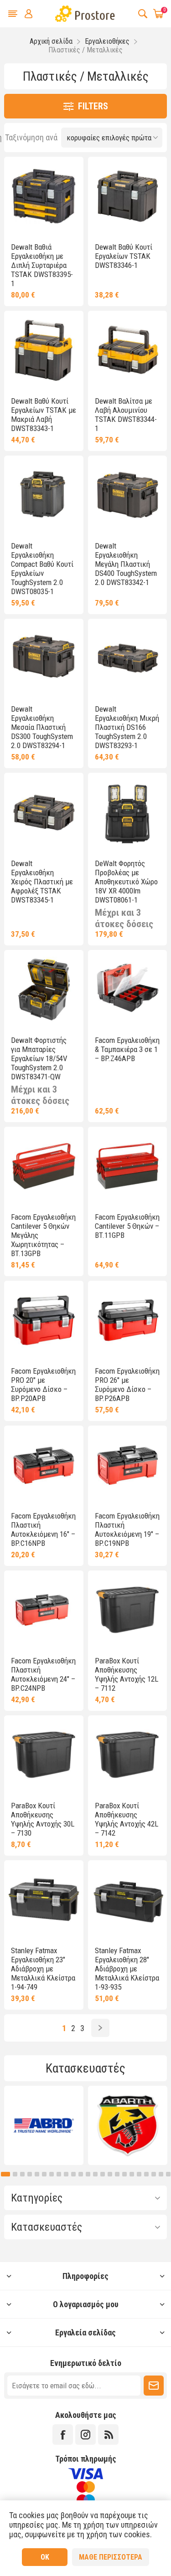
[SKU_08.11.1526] (44, 350)
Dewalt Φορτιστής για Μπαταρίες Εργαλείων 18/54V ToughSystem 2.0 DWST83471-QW (39, 1058)
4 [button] (22, 2174)
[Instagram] (85, 2435)
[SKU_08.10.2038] (44, 1320)
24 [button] (168, 2174)
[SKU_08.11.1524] (127, 196)
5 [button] (30, 2174)
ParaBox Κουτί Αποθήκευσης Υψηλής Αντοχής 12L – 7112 (127, 1674)
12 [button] (81, 2174)
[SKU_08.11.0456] (127, 350)
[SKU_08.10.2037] (44, 1465)
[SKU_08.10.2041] (127, 1320)
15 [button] (103, 2174)
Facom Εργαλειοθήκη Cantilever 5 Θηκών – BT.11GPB (127, 1226)
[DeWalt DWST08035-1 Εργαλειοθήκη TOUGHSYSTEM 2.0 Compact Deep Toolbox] (44, 495)
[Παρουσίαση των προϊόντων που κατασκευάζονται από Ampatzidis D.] (128, 2125)
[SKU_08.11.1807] (44, 1755)
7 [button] (44, 2174)
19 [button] (132, 2174)
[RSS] (108, 2435)
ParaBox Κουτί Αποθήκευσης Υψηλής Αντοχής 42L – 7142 (127, 1819)
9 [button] (59, 2174)
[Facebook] (63, 2435)
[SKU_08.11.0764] (44, 1900)
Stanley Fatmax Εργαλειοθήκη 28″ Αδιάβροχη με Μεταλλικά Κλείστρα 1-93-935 (127, 1969)
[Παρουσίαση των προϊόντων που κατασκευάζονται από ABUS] (44, 2125)
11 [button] (73, 2174)
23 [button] (161, 2174)
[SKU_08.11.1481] (127, 658)
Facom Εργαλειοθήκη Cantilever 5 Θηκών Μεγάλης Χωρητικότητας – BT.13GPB (43, 1235)
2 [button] (3, 2174)
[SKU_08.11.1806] (127, 1755)
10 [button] (66, 2174)
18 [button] (124, 2174)
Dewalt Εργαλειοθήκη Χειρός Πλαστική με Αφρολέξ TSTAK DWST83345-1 (42, 882)
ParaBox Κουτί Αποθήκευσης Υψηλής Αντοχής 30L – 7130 (43, 1819)
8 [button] (52, 2174)
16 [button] (110, 2174)
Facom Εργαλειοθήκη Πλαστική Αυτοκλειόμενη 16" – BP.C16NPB (43, 1529)
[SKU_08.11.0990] (44, 812)
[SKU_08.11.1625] (44, 989)
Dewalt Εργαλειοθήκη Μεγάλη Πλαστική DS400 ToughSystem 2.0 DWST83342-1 (126, 564)
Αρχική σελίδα (51, 41)
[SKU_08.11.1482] (44, 658)
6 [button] (37, 2174)
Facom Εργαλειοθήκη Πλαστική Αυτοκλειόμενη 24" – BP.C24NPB (43, 1674)
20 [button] (139, 2174)
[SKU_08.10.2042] (127, 989)
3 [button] (13, 2174)
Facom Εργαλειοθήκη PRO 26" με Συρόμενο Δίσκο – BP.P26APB (127, 1385)
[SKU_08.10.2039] (44, 1610)
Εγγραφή (154, 2386)
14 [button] (95, 2174)
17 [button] (117, 2174)
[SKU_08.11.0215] (127, 1900)
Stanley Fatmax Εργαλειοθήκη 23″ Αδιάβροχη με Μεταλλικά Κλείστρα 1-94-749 (43, 1969)
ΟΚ (45, 2557)
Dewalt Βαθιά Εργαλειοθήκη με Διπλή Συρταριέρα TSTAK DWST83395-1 (42, 265)
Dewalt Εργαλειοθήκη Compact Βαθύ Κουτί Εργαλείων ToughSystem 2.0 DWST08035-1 (42, 569)
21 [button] (146, 2174)
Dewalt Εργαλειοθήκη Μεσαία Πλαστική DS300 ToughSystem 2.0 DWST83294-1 (42, 727)
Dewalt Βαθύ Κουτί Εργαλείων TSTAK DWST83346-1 (124, 256)
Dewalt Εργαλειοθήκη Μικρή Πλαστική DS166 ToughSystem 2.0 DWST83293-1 (127, 727)
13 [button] (88, 2174)
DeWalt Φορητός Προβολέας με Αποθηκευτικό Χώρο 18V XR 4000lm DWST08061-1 (126, 882)
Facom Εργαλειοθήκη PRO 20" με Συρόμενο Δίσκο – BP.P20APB (43, 1385)
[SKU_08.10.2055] (44, 1166)
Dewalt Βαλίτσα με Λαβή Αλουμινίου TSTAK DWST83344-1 (126, 415)
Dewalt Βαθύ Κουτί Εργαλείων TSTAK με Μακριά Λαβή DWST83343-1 (44, 415)
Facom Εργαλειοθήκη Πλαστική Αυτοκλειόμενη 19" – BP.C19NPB (127, 1529)
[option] (44, 2125)
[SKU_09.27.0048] (127, 812)
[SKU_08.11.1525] (44, 196)
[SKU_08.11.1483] (127, 495)
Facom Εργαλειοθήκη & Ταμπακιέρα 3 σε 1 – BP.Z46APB (127, 1049)
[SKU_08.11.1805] (127, 1610)
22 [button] (154, 2174)
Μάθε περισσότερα (111, 2557)
